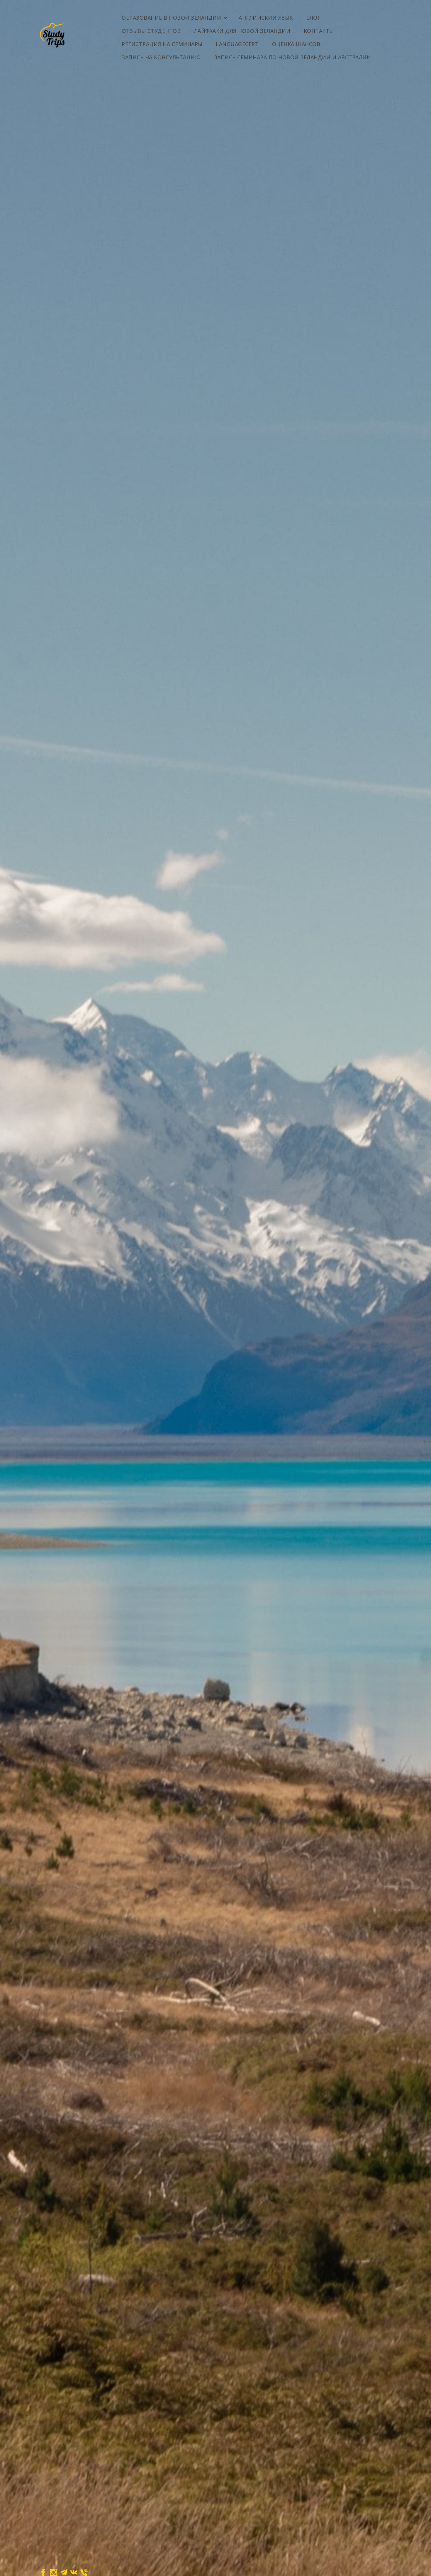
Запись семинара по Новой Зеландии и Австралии (293, 57)
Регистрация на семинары (162, 44)
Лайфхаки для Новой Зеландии (242, 31)
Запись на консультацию (161, 57)
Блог (313, 18)
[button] (174, 15)
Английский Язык (266, 18)
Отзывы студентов (151, 31)
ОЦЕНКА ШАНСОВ (296, 44)
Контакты (319, 31)
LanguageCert (237, 44)
